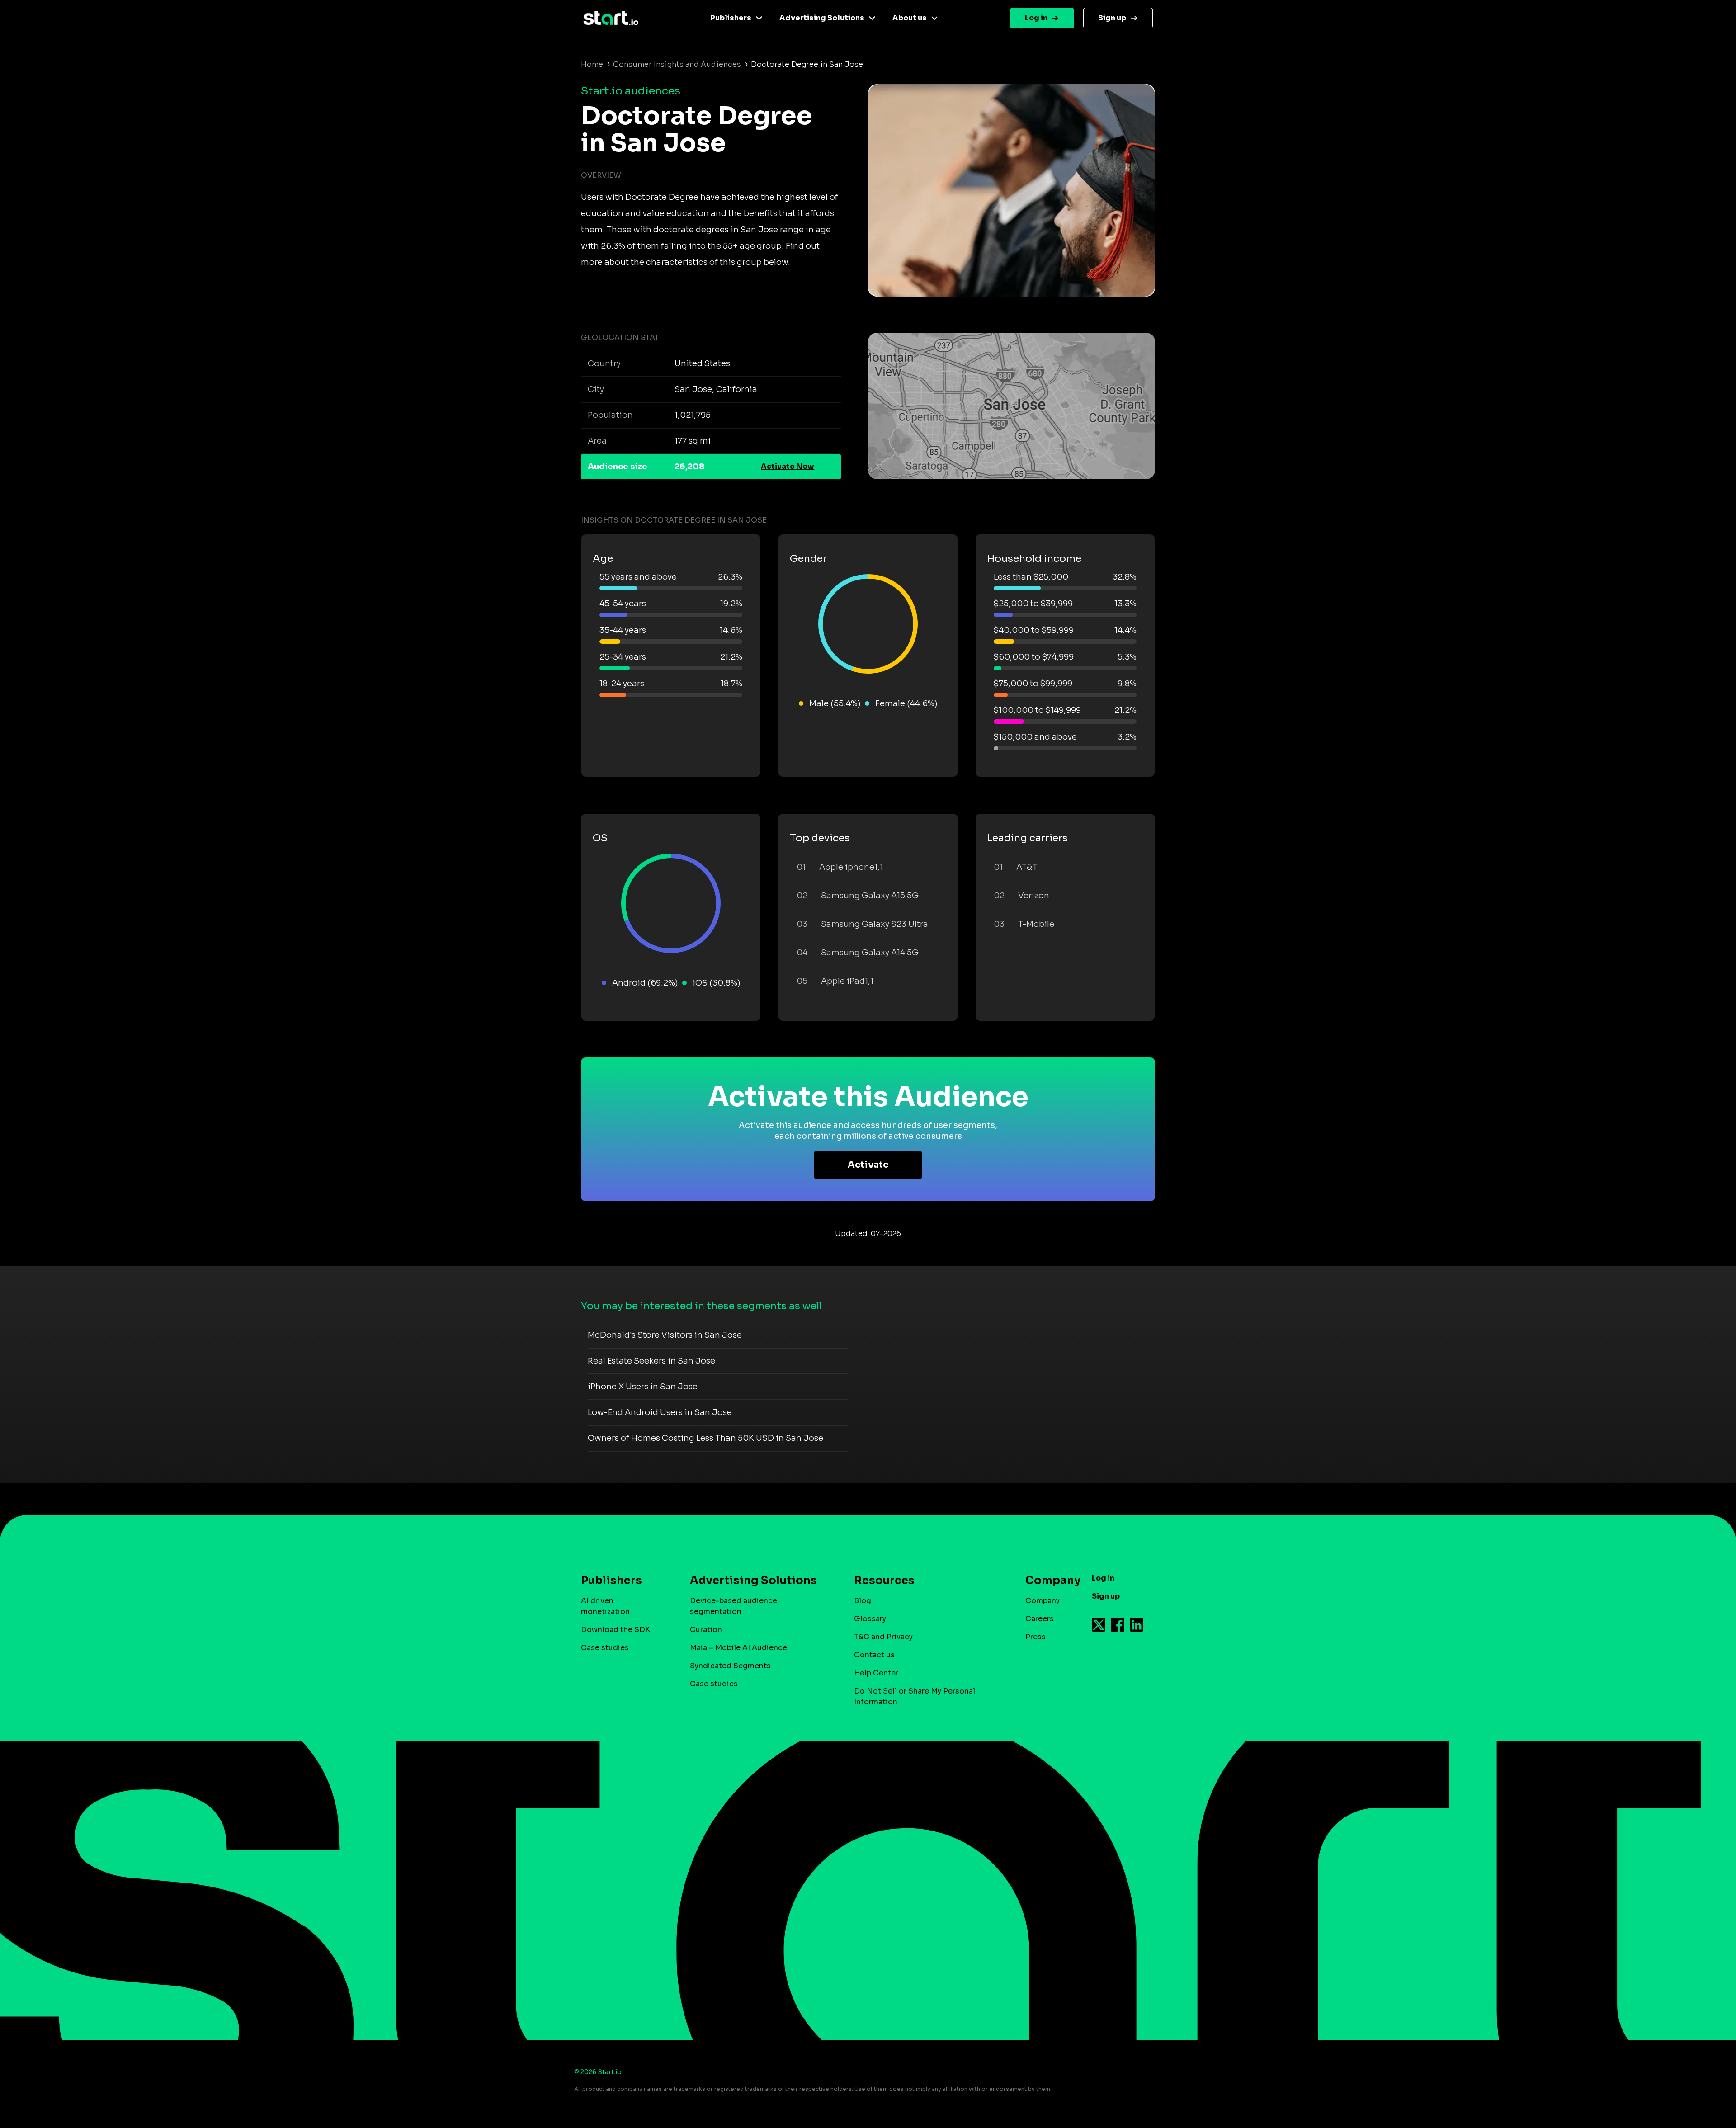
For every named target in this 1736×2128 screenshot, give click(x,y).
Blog (863, 1601)
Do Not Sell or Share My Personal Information (915, 1696)
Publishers (731, 18)
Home (592, 64)
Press (1035, 1637)
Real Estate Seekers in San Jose (651, 1361)
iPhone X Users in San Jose (643, 1387)
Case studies (605, 1648)
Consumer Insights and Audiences (677, 64)
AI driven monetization (605, 1606)
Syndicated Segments (730, 1666)
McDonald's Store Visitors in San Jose (665, 1335)
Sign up (1112, 18)
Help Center (876, 1673)
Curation (706, 1630)
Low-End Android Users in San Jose (660, 1412)
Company (1043, 1601)
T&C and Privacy (883, 1637)
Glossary (870, 1619)
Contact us (874, 1655)
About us (910, 18)
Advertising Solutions (822, 18)
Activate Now (788, 466)
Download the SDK (616, 1630)
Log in (1036, 18)
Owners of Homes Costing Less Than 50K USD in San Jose (705, 1438)
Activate (868, 1165)
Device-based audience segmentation (734, 1606)
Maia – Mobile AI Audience (738, 1648)
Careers (1040, 1619)
